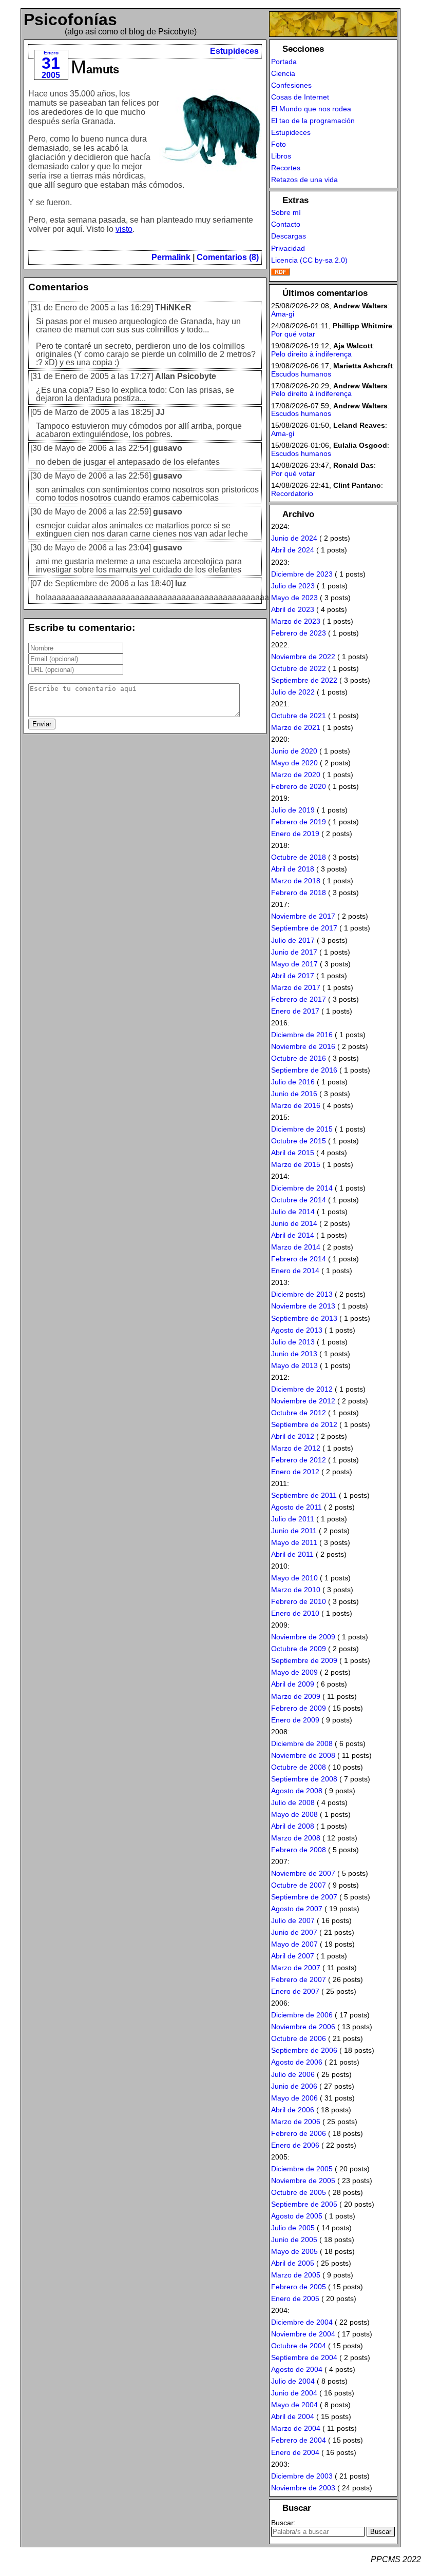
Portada (284, 62)
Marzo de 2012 (296, 1448)
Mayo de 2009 (294, 1672)
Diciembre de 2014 (302, 1188)
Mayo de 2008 (294, 1814)
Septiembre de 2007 (304, 1897)
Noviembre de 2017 (303, 916)
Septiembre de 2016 (304, 1070)
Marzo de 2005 (296, 2275)
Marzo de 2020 (296, 775)
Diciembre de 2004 (302, 2322)
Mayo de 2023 (294, 598)
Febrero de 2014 (299, 1259)
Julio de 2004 (293, 2381)
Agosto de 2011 (296, 1507)
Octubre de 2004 (299, 2346)
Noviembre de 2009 (303, 1637)
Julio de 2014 (293, 1212)
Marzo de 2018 (296, 881)
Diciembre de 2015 (302, 1129)
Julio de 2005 (293, 2228)
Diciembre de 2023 (302, 574)
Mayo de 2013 (294, 1365)
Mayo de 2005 (294, 2251)
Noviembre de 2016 (303, 1046)
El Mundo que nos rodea (311, 109)
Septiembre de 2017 (304, 928)
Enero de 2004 (295, 2452)
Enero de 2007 (295, 1991)
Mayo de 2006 (294, 2098)
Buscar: (283, 2523)
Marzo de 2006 (296, 2122)
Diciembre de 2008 (302, 1743)
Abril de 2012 (293, 1436)
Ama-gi (283, 314)
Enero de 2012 (295, 1472)
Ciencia (283, 73)
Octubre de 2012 (299, 1413)
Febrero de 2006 (299, 2133)
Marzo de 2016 (296, 1105)
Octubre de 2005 (299, 2192)
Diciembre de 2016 (302, 1035)
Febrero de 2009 (299, 1708)
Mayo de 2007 (294, 1944)
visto (124, 229)
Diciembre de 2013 (302, 1294)
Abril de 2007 (293, 1956)
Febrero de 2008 (299, 1850)
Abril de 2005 (293, 2263)
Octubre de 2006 (299, 2038)
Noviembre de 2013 (303, 1306)
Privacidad (288, 248)
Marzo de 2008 (296, 1838)
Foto (279, 144)
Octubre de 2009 (299, 1649)
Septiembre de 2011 (304, 1495)
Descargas (289, 236)
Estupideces (234, 51)
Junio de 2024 (294, 538)
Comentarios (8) (228, 257)
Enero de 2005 (295, 2298)
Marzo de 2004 (296, 2428)
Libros (281, 156)
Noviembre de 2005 (303, 2181)
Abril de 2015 (293, 1153)
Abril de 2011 (292, 1554)
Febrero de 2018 (299, 893)
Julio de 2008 (293, 1802)
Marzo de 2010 (296, 1590)
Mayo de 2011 (294, 1542)
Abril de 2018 (293, 869)
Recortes (286, 168)
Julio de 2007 (293, 1920)
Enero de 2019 (295, 834)
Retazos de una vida (304, 180)
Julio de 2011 (293, 1519)
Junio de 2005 (294, 2240)
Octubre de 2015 (299, 1141)
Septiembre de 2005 (304, 2204)
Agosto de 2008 (297, 1791)
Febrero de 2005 (299, 2287)
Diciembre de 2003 (302, 2476)
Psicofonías (70, 19)
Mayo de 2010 (294, 1578)
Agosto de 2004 (297, 2369)
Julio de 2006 (293, 2074)
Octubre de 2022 (299, 668)
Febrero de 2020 (299, 786)
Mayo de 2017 (294, 964)
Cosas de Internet (300, 97)
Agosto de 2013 (297, 1330)
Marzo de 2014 (296, 1247)
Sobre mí (286, 212)
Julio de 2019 (293, 810)
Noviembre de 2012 (303, 1401)
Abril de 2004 (293, 2416)
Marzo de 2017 (296, 987)
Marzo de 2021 (296, 727)
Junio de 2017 (294, 952)
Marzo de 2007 (296, 1968)
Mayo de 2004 (294, 2405)
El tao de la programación (313, 121)
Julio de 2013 (293, 1342)
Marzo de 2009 (296, 1696)
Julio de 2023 (293, 586)
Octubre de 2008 (299, 1767)
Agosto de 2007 (297, 1909)
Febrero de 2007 (299, 1979)
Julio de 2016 (293, 1082)
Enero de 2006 (295, 2145)
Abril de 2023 (293, 609)
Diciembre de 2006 (302, 2015)
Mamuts (95, 70)
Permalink (171, 257)
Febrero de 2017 (299, 999)
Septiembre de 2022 (304, 680)
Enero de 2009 (295, 1720)
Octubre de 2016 (299, 1058)
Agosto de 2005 (297, 2216)
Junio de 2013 (294, 1354)
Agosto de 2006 (297, 2062)
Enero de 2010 (295, 1613)
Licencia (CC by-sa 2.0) (309, 260)
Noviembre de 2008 (303, 1755)
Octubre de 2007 (299, 1885)
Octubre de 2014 (299, 1200)
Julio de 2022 (293, 692)
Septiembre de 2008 (304, 1779)
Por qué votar (293, 334)
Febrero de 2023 (299, 633)
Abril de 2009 (293, 1684)
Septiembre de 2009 (304, 1660)
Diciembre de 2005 (302, 2169)
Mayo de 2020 (294, 763)
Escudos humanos (301, 374)
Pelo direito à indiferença (311, 354)
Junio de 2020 (294, 751)
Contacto (286, 224)
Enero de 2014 (295, 1271)
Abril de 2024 (293, 550)
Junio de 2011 (294, 1531)
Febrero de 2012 (299, 1460)
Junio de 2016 (294, 1094)
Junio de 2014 (294, 1223)
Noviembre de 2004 (303, 2334)
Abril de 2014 (293, 1235)
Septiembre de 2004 (304, 2357)
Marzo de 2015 (296, 1164)
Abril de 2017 (293, 976)
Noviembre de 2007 (303, 1873)
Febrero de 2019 (299, 822)
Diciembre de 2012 (302, 1389)
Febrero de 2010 (299, 1601)
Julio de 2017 (293, 940)
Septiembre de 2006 (304, 2050)
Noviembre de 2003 (303, 2488)
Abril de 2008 (293, 1826)
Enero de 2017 (295, 1011)
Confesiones (291, 85)
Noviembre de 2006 (303, 2027)
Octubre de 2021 (299, 716)
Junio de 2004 (294, 2393)
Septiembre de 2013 (304, 1318)
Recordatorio (292, 493)
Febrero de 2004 (299, 2440)
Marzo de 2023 (296, 621)
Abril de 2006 (293, 2110)
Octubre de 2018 (299, 857)
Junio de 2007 (294, 1932)
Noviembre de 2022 (303, 657)
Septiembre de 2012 (304, 1424)
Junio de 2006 (294, 2086)
